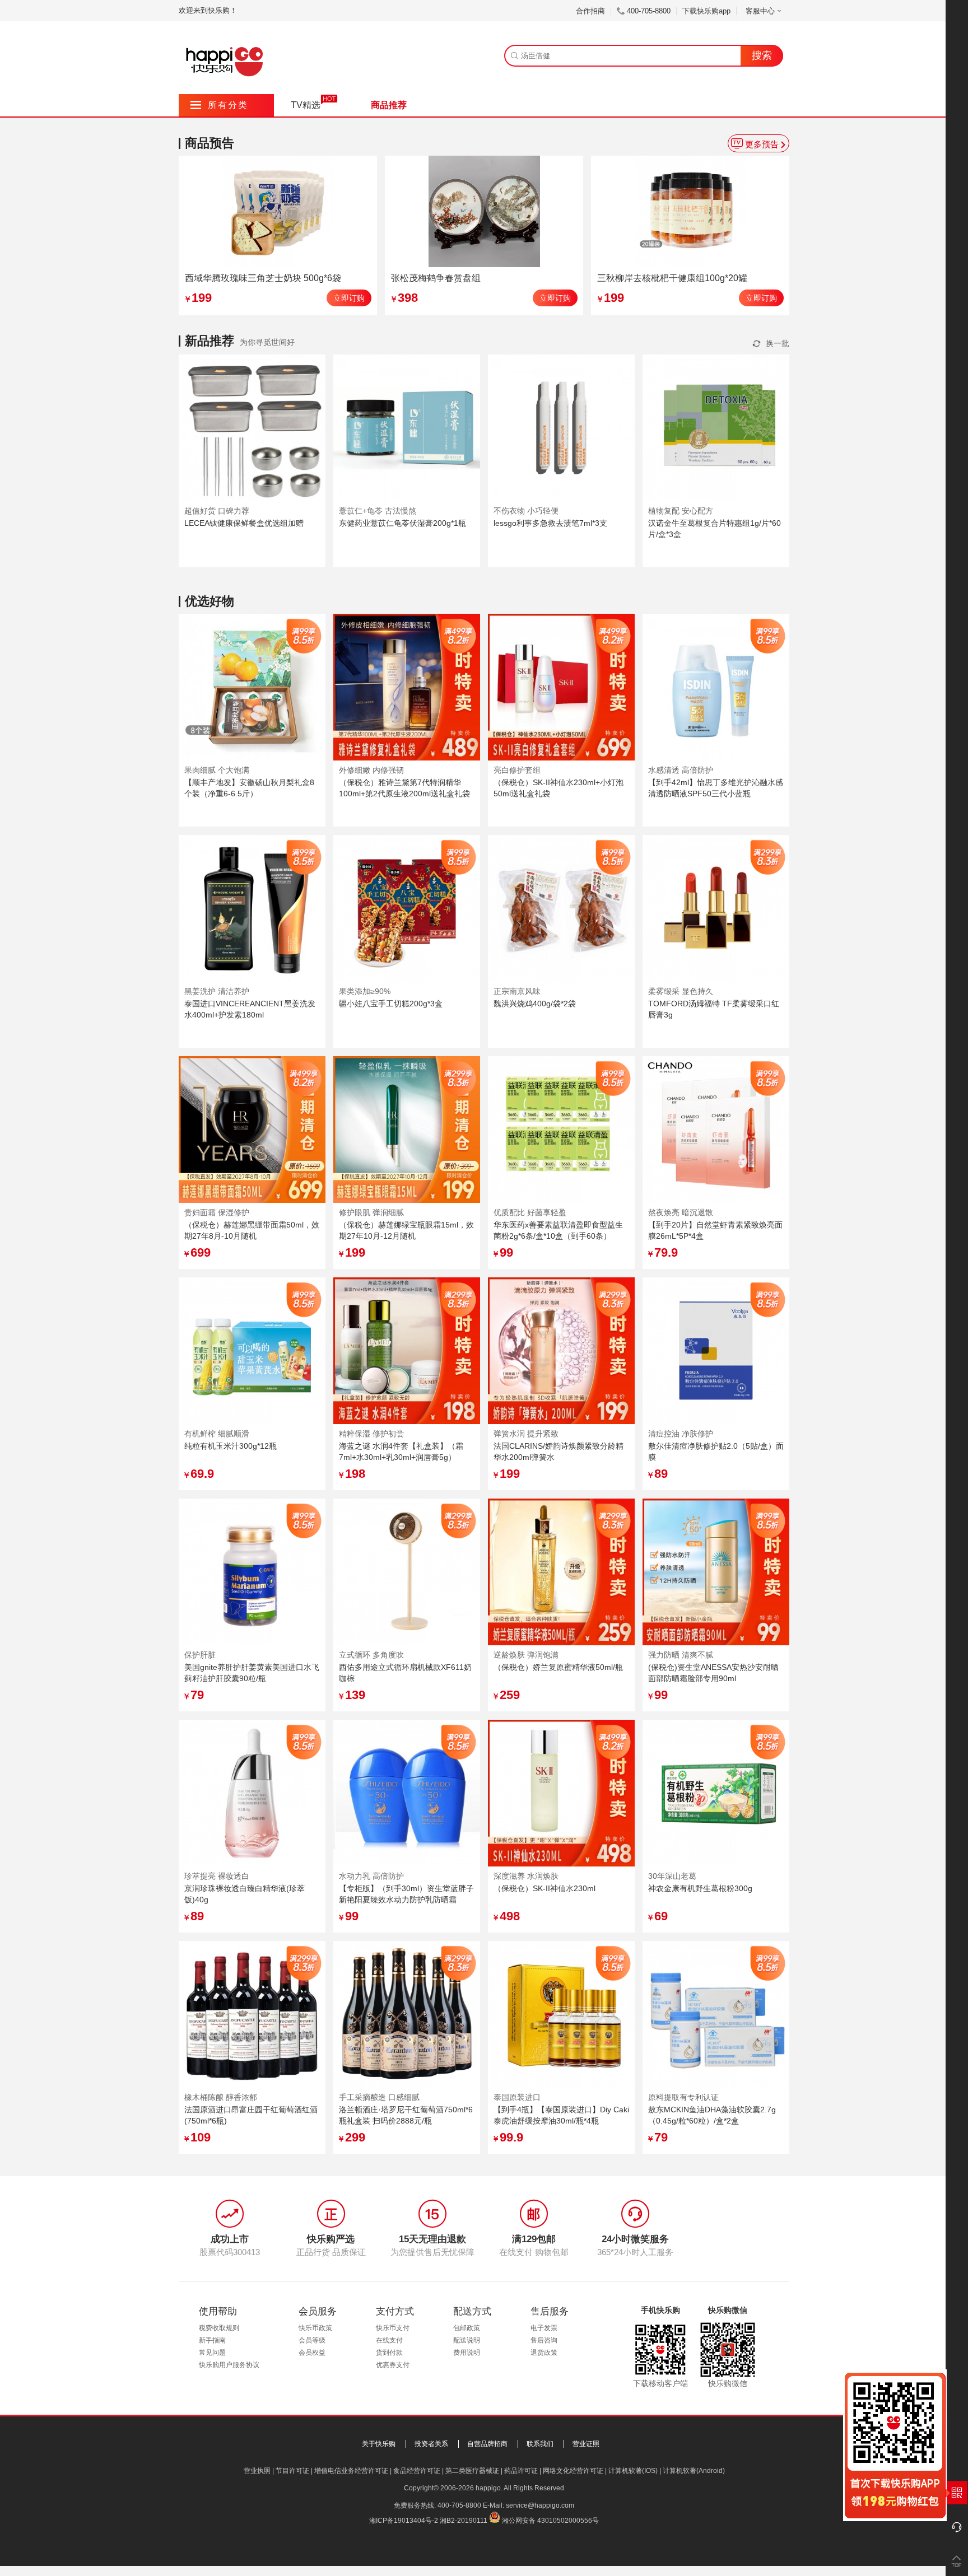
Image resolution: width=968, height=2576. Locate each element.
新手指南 (212, 2340)
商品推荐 (389, 105)
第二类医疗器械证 (472, 2471)
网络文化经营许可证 (573, 2471)
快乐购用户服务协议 (229, 2365)
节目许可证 (292, 2471)
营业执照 (257, 2471)
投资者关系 (431, 2444)
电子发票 (544, 2328)
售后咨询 (544, 2340)
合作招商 (590, 11)
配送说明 (467, 2340)
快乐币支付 (393, 2328)
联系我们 (540, 2444)
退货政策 (544, 2353)
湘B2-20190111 (464, 2521)
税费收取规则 (219, 2328)
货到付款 (389, 2353)
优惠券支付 (393, 2365)
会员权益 (312, 2353)
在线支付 (389, 2340)
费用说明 (467, 2353)
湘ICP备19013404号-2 (404, 2521)
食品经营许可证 (417, 2471)
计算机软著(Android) (694, 2471)
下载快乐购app (706, 11)
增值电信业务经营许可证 (351, 2471)
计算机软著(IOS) (633, 2471)
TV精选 (306, 105)
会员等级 (312, 2340)
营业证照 (586, 2444)
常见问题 (212, 2353)
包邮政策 (467, 2328)
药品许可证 (521, 2471)
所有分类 (219, 105)
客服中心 (760, 11)
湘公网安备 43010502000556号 (550, 2521)
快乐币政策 (315, 2328)
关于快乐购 (379, 2444)
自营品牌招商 (487, 2444)
